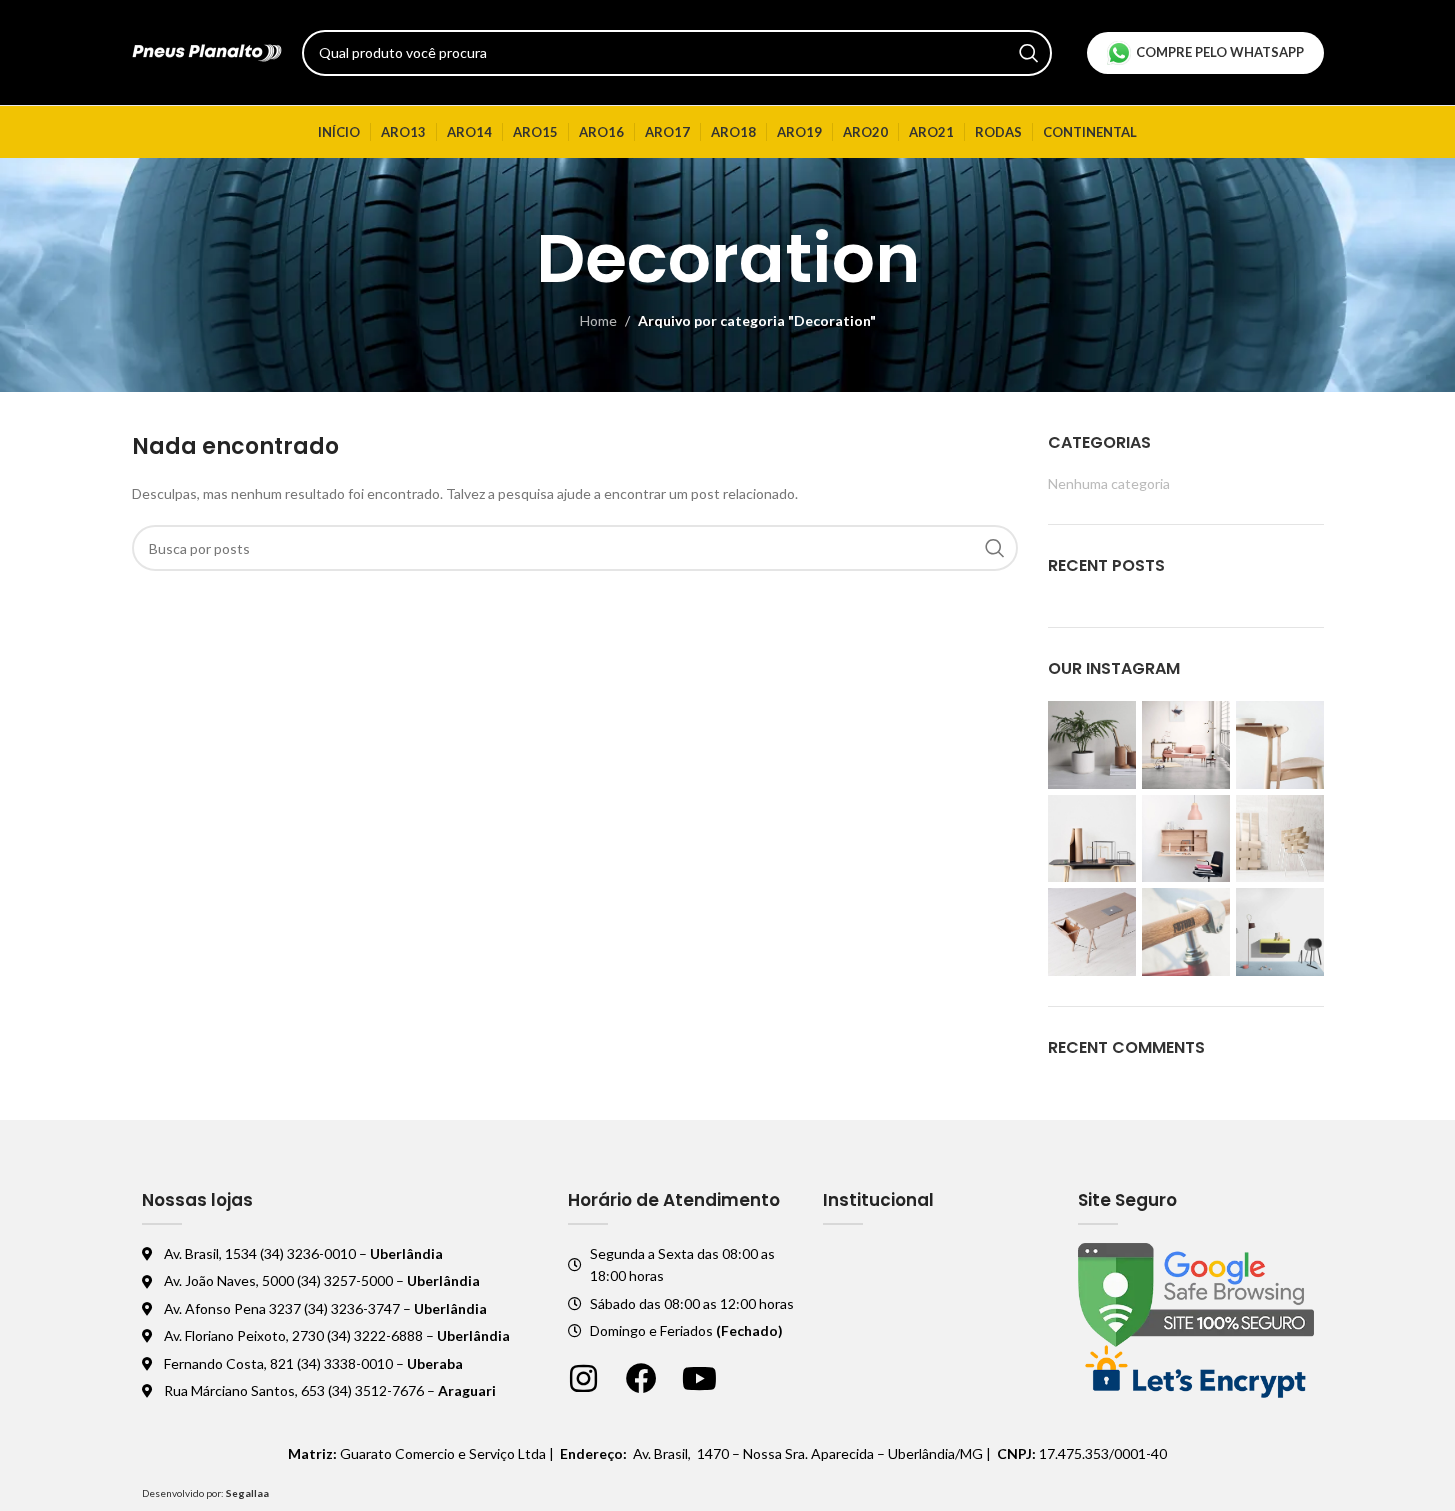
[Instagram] (583, 1378)
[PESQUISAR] (1029, 53)
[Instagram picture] (1092, 745)
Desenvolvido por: (205, 1493)
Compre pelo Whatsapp (1220, 52)
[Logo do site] (207, 50)
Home (598, 320)
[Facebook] (641, 1378)
